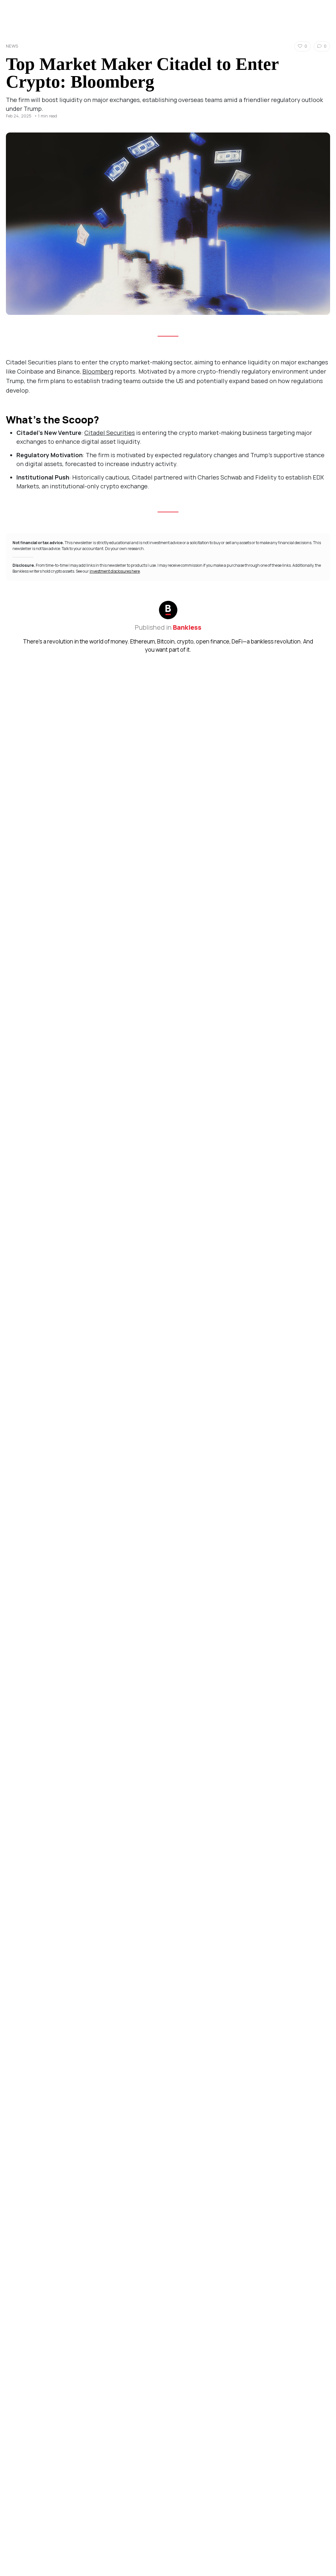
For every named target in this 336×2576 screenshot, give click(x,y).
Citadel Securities (110, 433)
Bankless (187, 627)
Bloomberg (98, 371)
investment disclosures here (115, 571)
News (12, 46)
